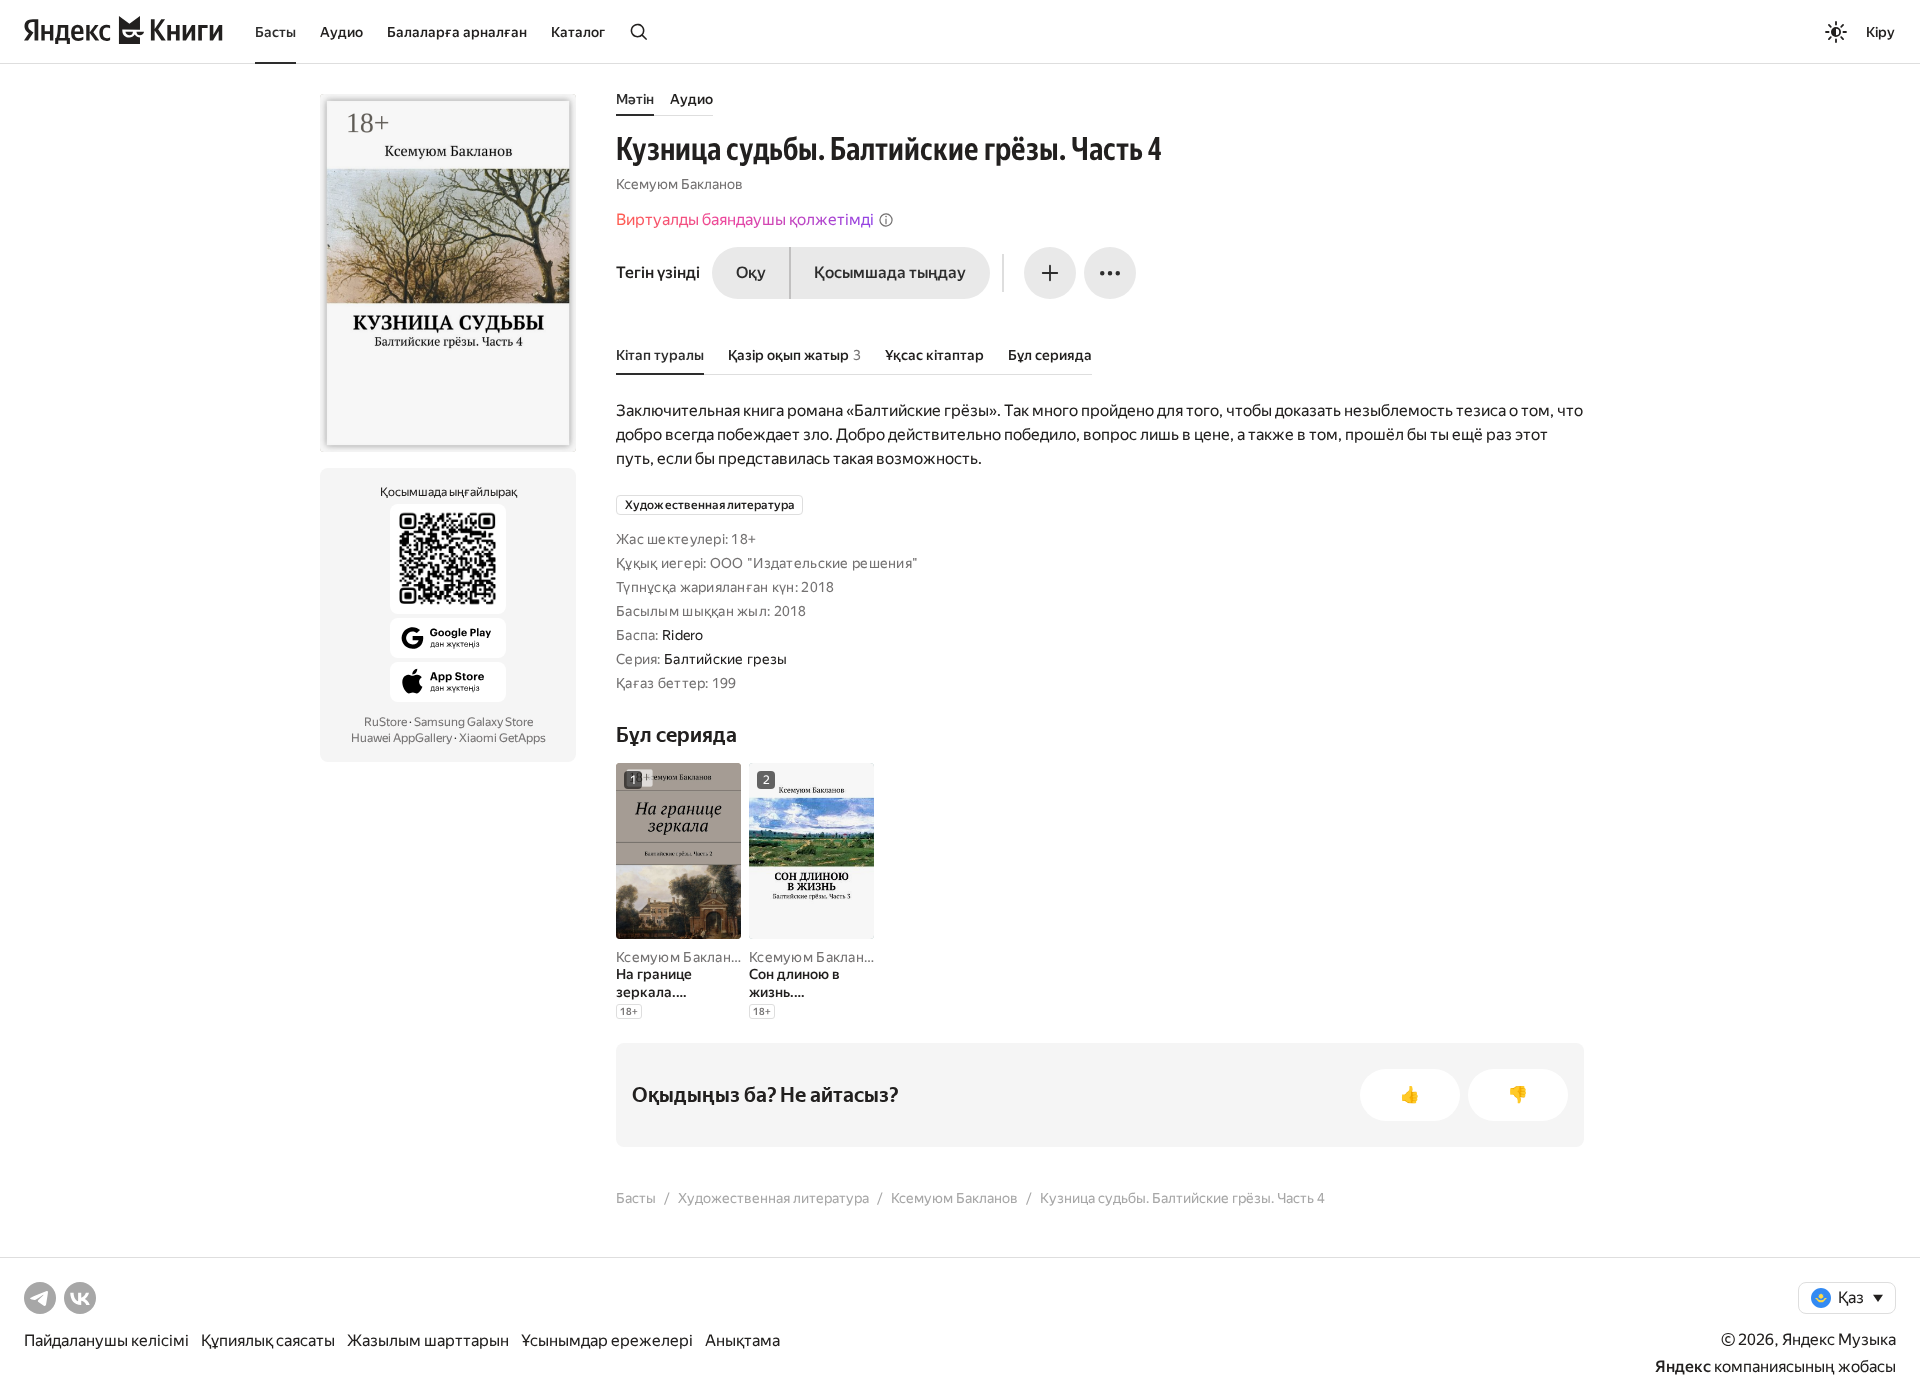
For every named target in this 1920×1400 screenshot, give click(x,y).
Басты (275, 32)
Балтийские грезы (725, 659)
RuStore (385, 722)
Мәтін (635, 99)
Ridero (683, 635)
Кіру (1880, 32)
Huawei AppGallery (401, 738)
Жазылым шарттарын (428, 1340)
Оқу (751, 272)
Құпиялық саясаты (268, 1340)
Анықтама (742, 1340)
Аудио (341, 32)
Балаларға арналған (457, 32)
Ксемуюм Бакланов (679, 184)
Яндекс (1683, 1366)
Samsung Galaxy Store (473, 722)
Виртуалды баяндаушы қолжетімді (745, 219)
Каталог (578, 32)
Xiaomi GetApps (502, 738)
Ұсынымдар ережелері (607, 1340)
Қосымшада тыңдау (890, 272)
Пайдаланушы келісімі (106, 1340)
